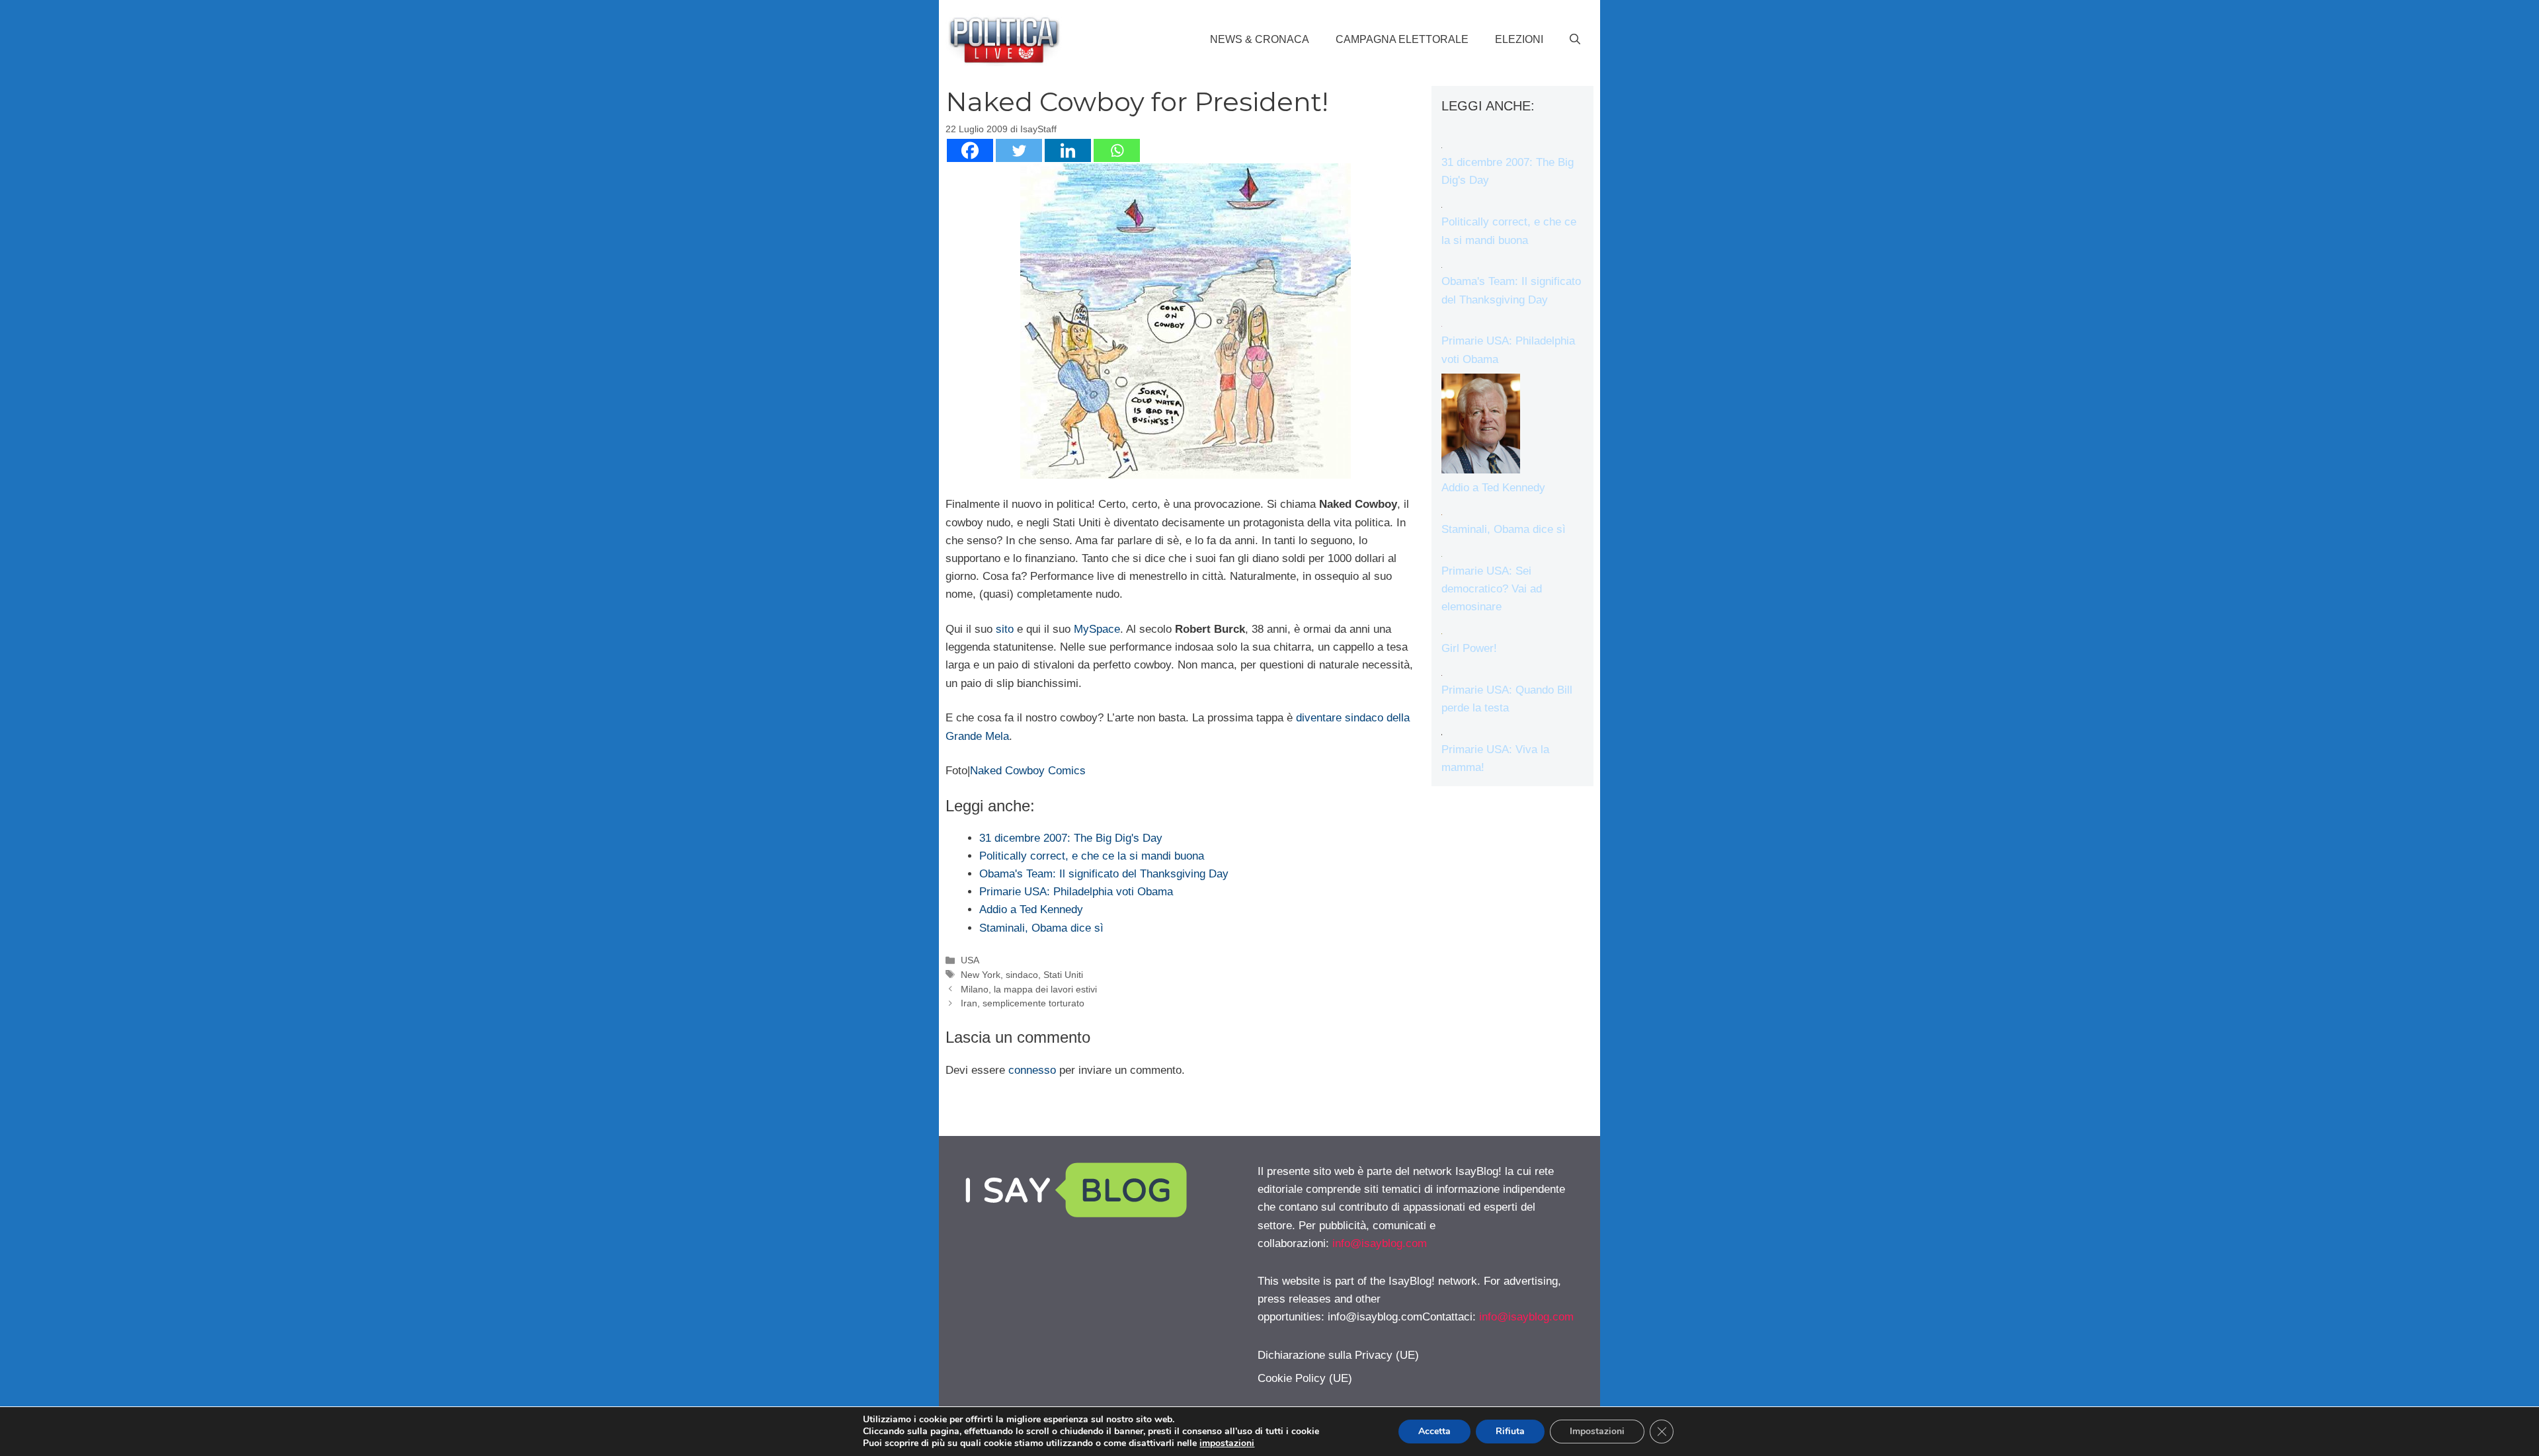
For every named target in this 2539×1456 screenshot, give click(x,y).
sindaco (1022, 975)
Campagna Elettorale (1402, 39)
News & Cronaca (1260, 39)
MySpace (1097, 629)
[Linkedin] (1068, 150)
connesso (1032, 1070)
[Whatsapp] (1117, 150)
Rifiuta (1510, 1431)
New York (981, 975)
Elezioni (1519, 39)
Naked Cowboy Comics (1028, 771)
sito (1005, 629)
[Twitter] (1019, 150)
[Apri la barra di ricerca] (1575, 40)
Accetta (1434, 1431)
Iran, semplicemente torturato (1023, 1003)
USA (970, 960)
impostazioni (1227, 1443)
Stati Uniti (1063, 975)
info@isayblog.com (1380, 1243)
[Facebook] (970, 150)
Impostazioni (1597, 1431)
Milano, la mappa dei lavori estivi (1029, 989)
